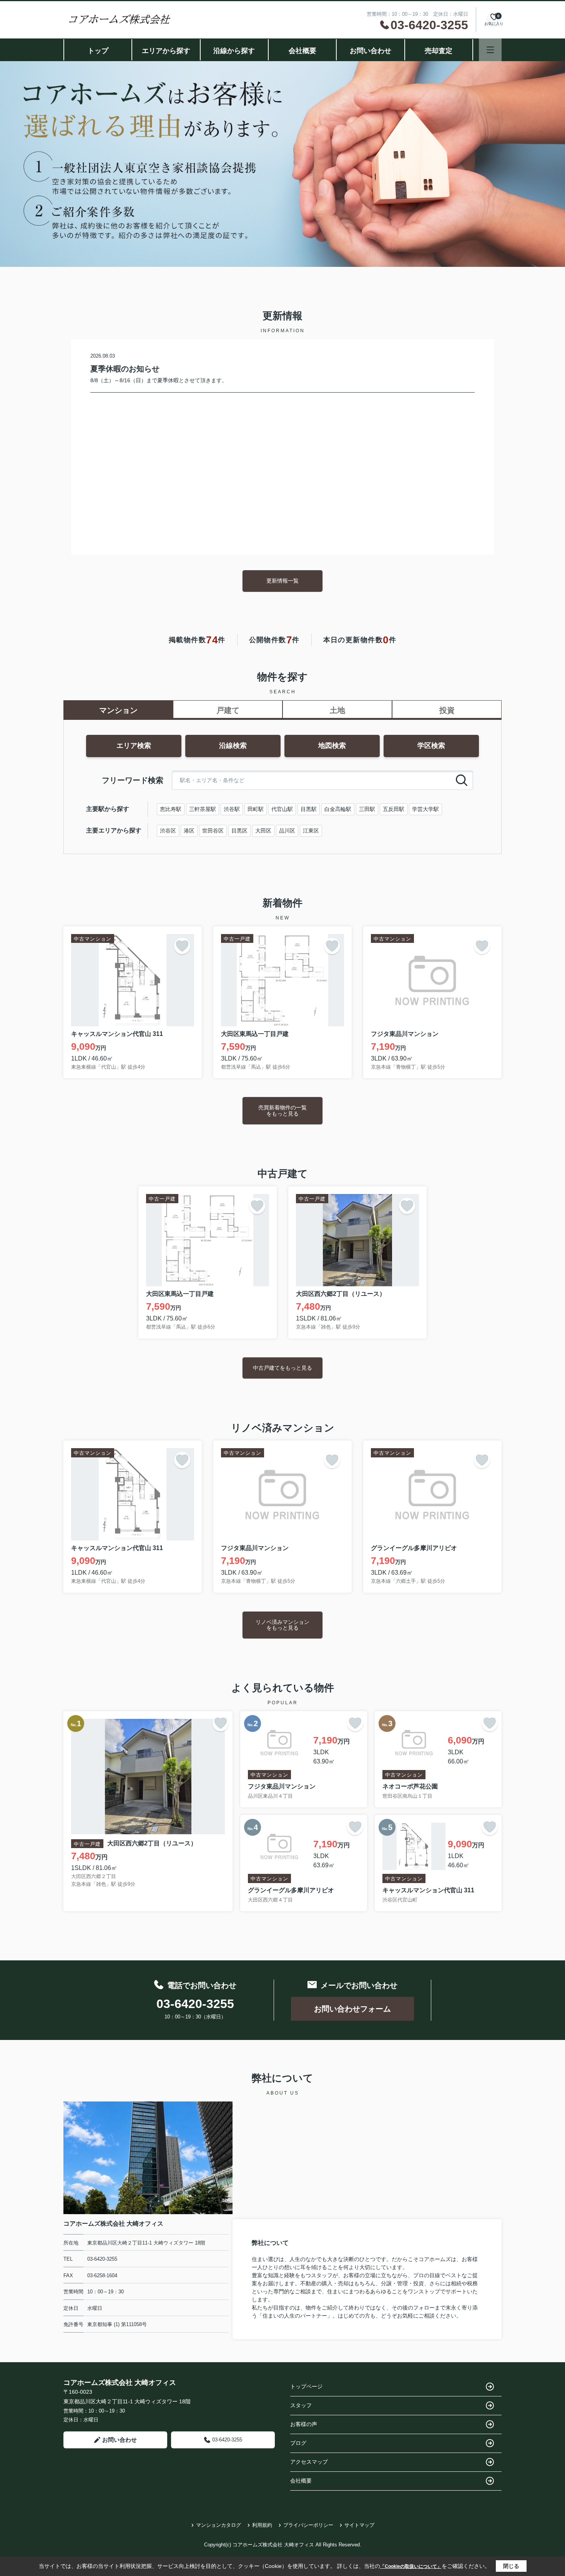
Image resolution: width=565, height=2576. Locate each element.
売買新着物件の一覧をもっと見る (282, 1110)
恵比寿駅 (171, 809)
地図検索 (332, 746)
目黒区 (239, 831)
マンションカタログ (219, 2525)
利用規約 (262, 2525)
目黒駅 (309, 809)
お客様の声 (304, 2424)
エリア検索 (134, 746)
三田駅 (367, 809)
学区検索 (431, 746)
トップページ (306, 2386)
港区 (189, 831)
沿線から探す (234, 51)
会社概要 (302, 51)
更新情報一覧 (282, 581)
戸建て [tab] (228, 710)
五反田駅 (394, 809)
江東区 (311, 831)
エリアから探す (166, 51)
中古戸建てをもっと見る (282, 1368)
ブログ (298, 2443)
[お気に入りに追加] (182, 946)
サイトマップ (359, 2525)
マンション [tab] (118, 710)
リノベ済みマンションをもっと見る (282, 1625)
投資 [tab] (447, 710)
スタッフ (301, 2405)
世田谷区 (213, 831)
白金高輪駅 (338, 809)
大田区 (263, 831)
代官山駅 (282, 809)
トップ (98, 51)
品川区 (287, 831)
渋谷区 (168, 831)
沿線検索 (233, 746)
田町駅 (256, 809)
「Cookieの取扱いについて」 (411, 2566)
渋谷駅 (232, 809)
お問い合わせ (371, 51)
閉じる (511, 2566)
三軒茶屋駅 (203, 809)
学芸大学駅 (425, 809)
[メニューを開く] (490, 50)
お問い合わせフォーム (352, 2009)
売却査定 (439, 51)
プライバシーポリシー (308, 2525)
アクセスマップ (309, 2462)
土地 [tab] (337, 710)
